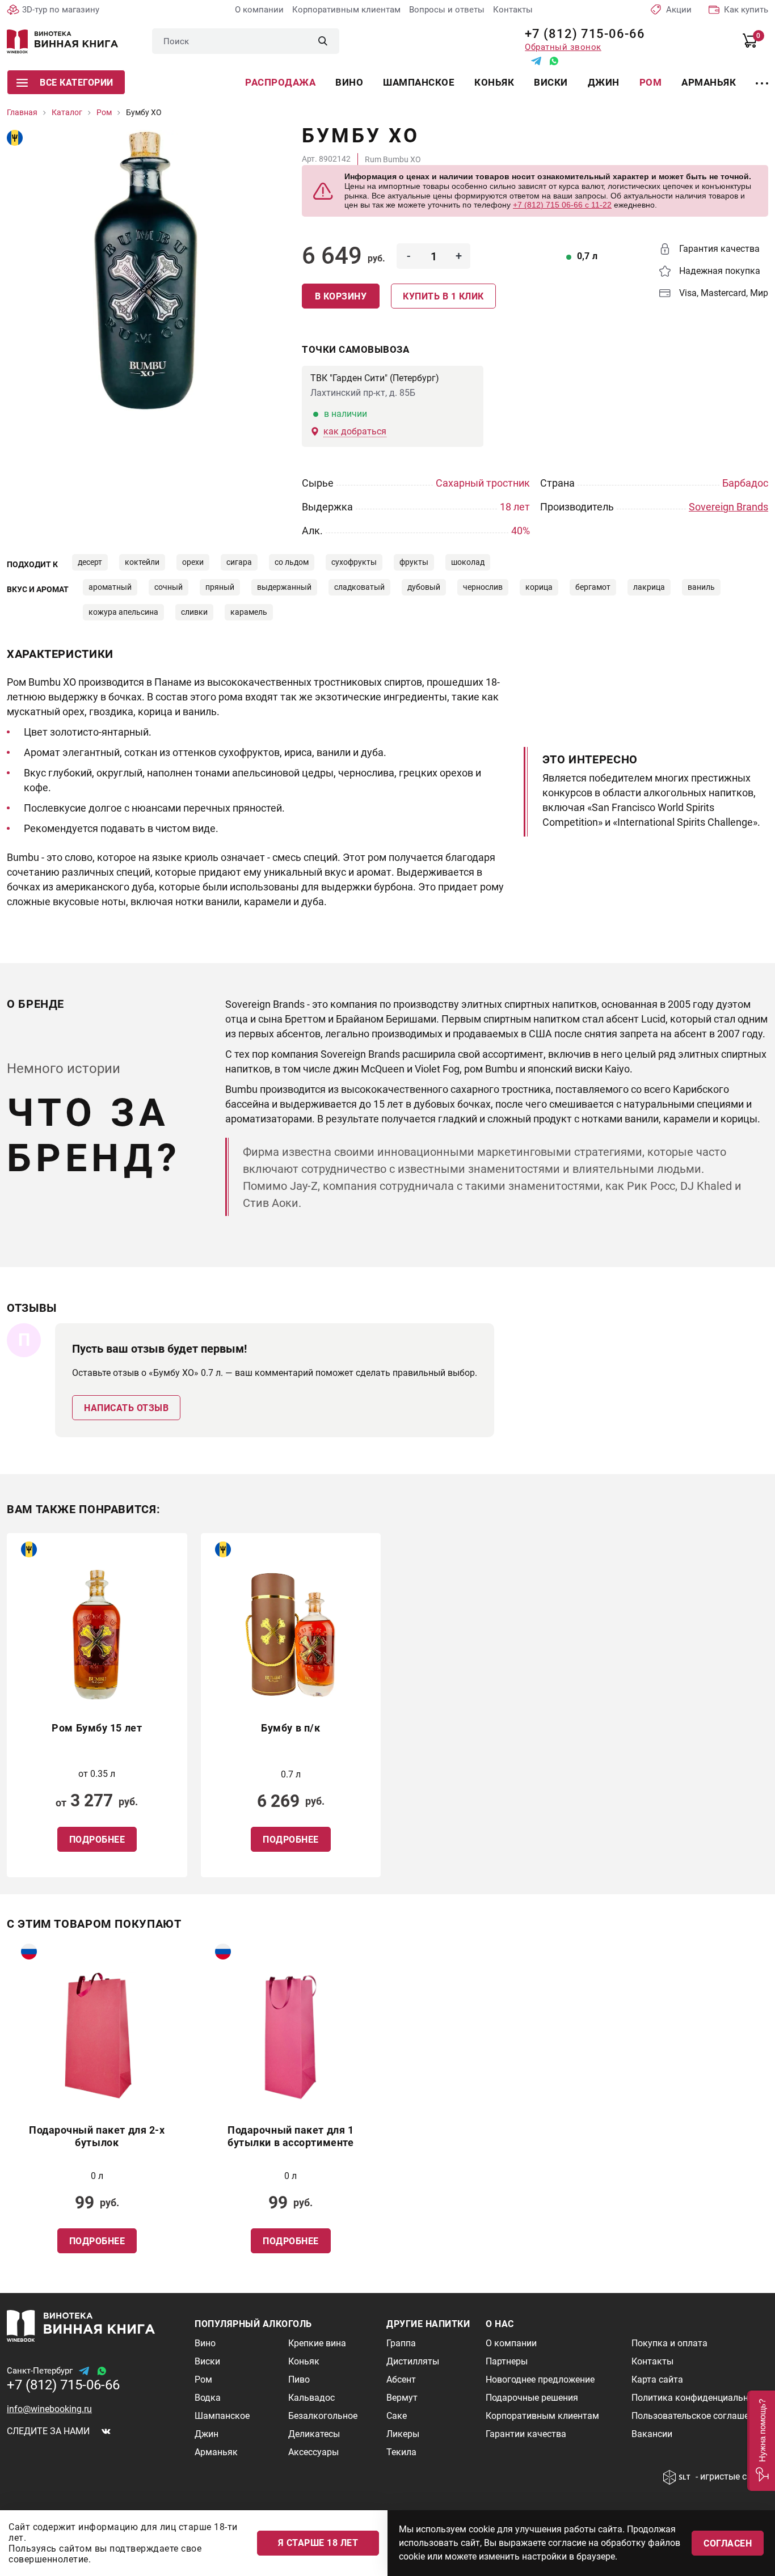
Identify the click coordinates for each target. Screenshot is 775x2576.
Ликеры (403, 2434)
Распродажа (280, 82)
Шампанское (419, 82)
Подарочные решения (532, 2398)
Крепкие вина (317, 2343)
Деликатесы (314, 2434)
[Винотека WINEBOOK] (62, 41)
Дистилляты (413, 2361)
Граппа (401, 2343)
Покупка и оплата (669, 2343)
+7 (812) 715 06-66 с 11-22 (562, 205)
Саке (397, 2416)
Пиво (299, 2379)
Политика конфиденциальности (700, 2398)
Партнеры (507, 2361)
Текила (401, 2452)
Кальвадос (311, 2398)
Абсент (401, 2379)
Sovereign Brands (728, 507)
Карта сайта (657, 2379)
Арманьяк (709, 82)
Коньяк (494, 82)
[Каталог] (762, 77)
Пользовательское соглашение (698, 2416)
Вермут (402, 2398)
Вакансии (652, 2434)
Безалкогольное (323, 2416)
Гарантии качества (526, 2434)
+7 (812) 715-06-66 (581, 34)
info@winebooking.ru (49, 2409)
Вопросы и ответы (447, 10)
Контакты (513, 10)
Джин (604, 82)
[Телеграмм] (536, 61)
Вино (349, 82)
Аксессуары (313, 2452)
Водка (208, 2398)
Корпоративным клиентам (346, 10)
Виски (551, 82)
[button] (761, 2441)
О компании (259, 10)
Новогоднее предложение (540, 2379)
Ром (651, 82)
